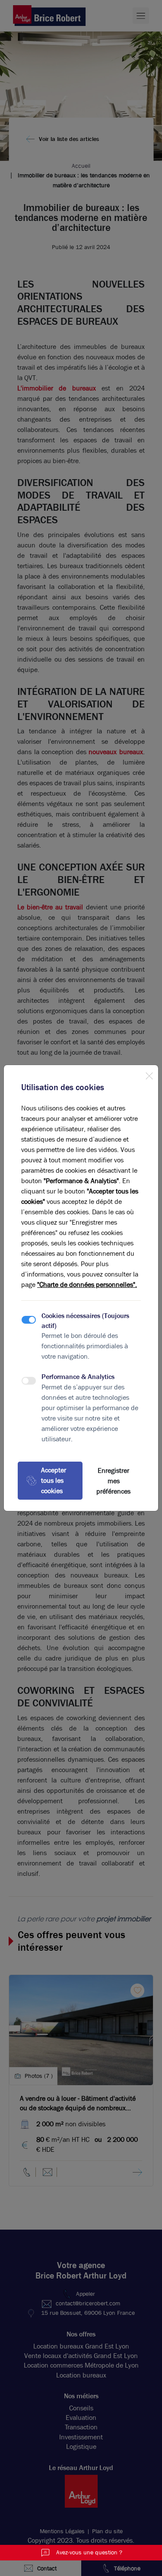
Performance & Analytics (78, 1377)
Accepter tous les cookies (54, 1480)
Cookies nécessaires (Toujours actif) (85, 1320)
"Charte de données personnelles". (87, 1285)
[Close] (149, 1074)
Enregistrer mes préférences (113, 1481)
